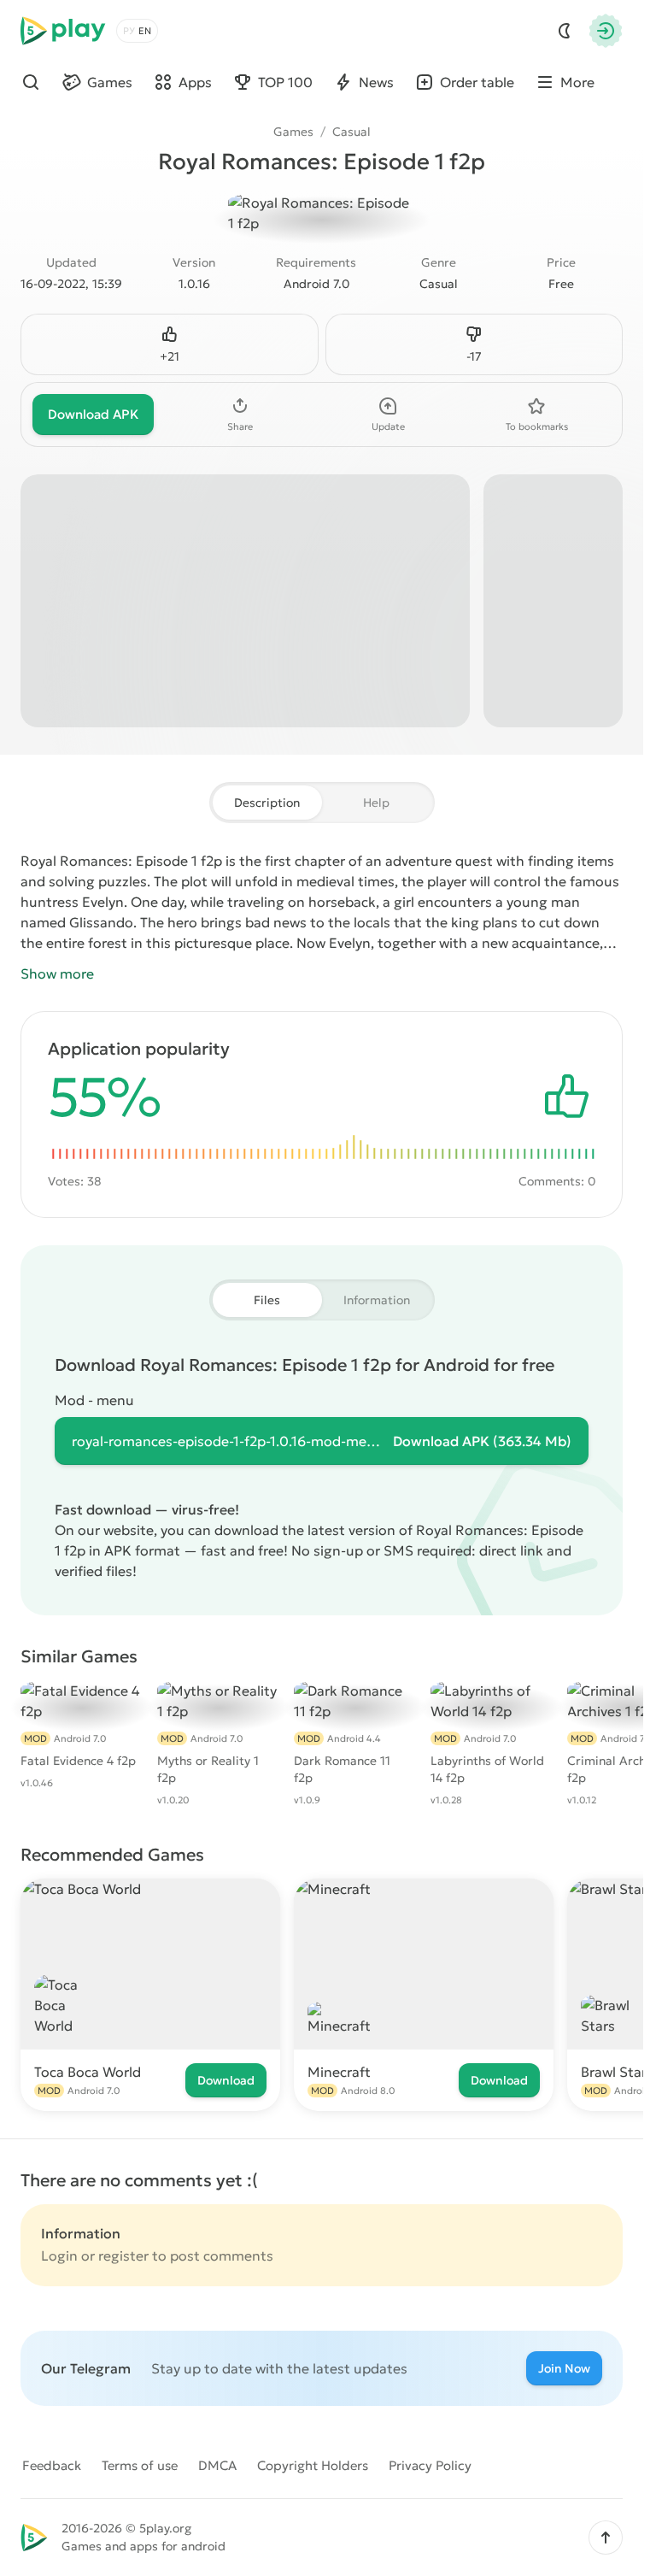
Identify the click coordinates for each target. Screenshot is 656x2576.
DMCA (217, 2465)
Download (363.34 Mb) (482, 1441)
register (123, 2255)
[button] (606, 2538)
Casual (351, 132)
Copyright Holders (313, 2465)
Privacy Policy (430, 2465)
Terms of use (140, 2465)
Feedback (52, 2465)
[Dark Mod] (565, 31)
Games (293, 132)
